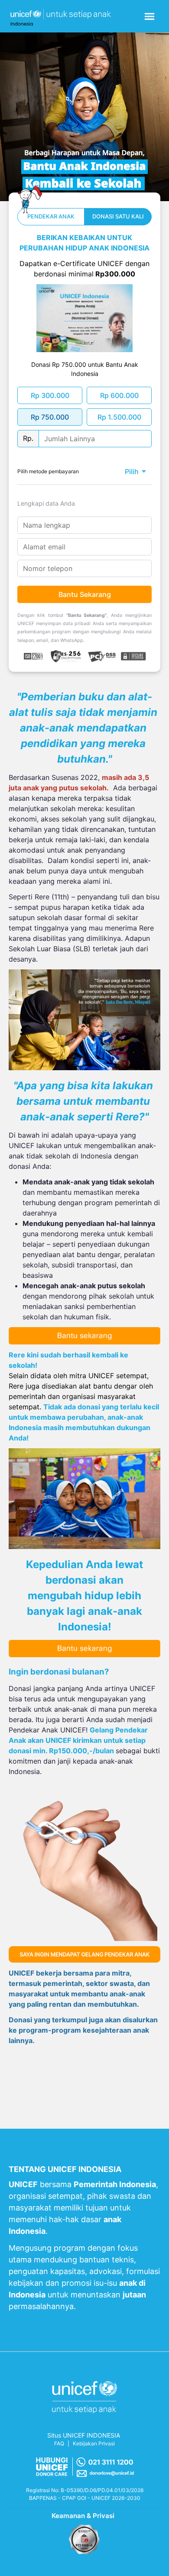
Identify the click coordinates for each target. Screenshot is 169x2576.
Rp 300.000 (50, 395)
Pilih (132, 472)
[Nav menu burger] (149, 16)
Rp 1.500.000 (119, 417)
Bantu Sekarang (85, 594)
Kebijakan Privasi (94, 2443)
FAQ (59, 2443)
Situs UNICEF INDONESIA (84, 2435)
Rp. (28, 438)
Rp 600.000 (119, 395)
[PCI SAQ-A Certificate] (84, 2540)
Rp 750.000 (50, 417)
